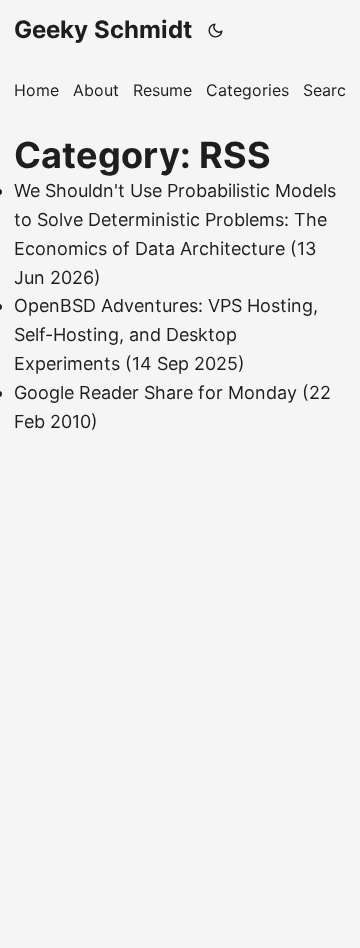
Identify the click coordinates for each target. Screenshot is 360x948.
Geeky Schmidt (103, 29)
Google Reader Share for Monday (155, 392)
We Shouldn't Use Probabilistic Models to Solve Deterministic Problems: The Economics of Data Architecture (175, 219)
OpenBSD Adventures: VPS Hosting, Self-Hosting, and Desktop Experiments (166, 334)
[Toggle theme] (216, 30)
